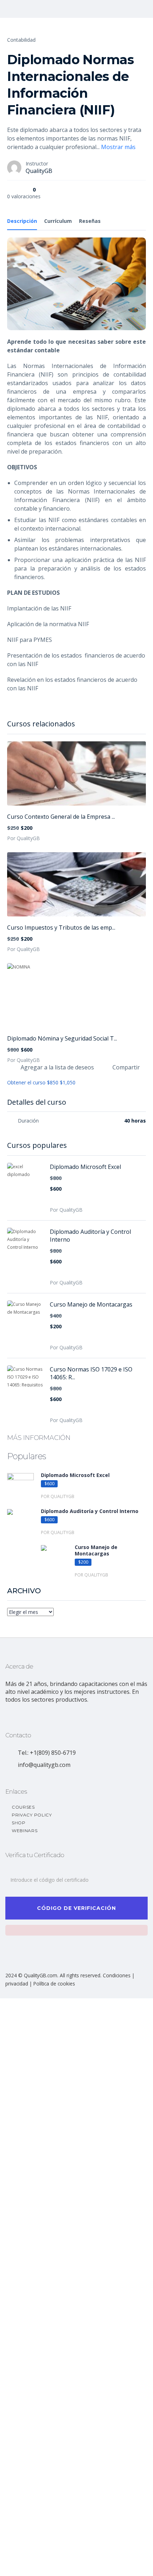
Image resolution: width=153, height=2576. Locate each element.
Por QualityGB (23, 838)
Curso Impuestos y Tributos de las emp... (61, 927)
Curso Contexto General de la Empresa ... (61, 817)
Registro (41, 2564)
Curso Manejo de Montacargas (91, 1304)
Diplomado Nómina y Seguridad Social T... (62, 1038)
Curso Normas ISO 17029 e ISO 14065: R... (91, 1373)
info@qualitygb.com (44, 1765)
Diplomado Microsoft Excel (85, 1167)
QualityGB (39, 171)
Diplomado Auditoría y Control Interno (90, 1236)
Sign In (59, 2564)
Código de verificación (76, 1908)
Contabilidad (21, 40)
